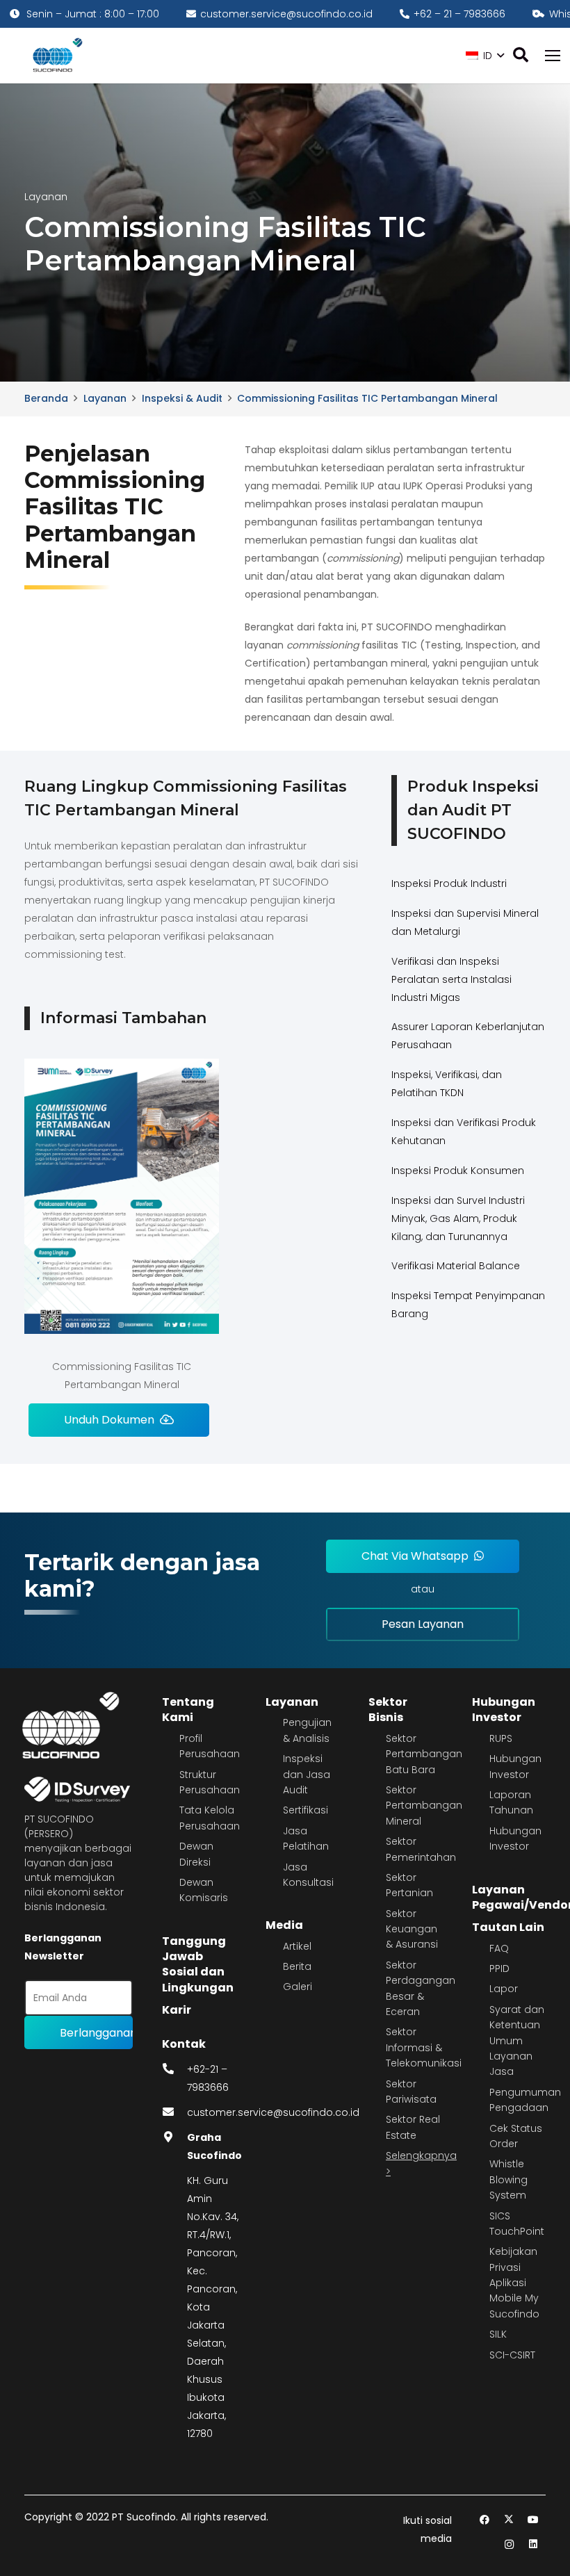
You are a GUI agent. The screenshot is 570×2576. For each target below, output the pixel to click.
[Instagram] (509, 2544)
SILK (498, 2334)
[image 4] (55, 56)
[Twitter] (509, 2520)
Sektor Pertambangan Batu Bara (424, 1754)
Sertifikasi (306, 1810)
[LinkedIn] (534, 2544)
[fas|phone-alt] (174, 2069)
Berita (297, 1966)
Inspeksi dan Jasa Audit (307, 1774)
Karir (177, 2010)
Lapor (504, 1989)
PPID (499, 1968)
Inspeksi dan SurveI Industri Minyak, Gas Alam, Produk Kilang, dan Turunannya (458, 1218)
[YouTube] (534, 2520)
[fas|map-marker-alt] (174, 2137)
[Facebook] (485, 2520)
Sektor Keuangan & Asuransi (412, 1929)
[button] (485, 56)
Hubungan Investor (504, 1710)
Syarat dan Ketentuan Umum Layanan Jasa (517, 2041)
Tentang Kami (188, 1710)
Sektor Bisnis (388, 1710)
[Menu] (553, 56)
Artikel (297, 1946)
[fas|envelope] (174, 2112)
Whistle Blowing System (508, 2179)
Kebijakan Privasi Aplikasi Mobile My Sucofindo (514, 2283)
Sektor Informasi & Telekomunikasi (424, 2047)
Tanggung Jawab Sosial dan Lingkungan (198, 1964)
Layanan (292, 1702)
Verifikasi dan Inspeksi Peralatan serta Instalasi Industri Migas (451, 979)
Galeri (298, 1987)
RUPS (501, 1738)
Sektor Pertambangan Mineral (424, 1805)
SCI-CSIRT (512, 2355)
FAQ (499, 1948)
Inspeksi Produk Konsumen (458, 1171)
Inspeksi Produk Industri (449, 883)
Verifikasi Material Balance (456, 1266)
